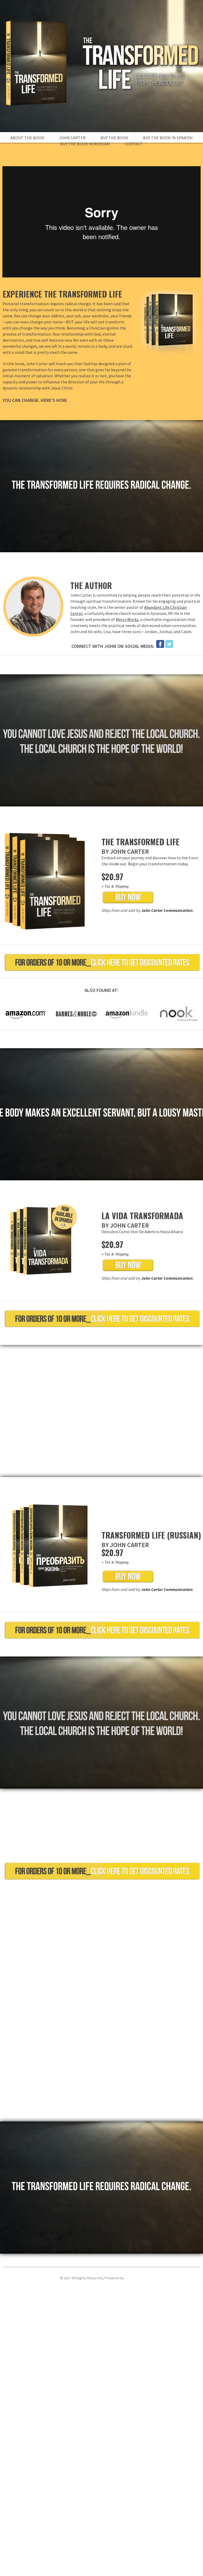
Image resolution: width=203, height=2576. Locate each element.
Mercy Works (127, 619)
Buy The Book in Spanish (168, 138)
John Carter (72, 138)
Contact (134, 144)
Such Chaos (134, 2278)
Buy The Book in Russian (85, 144)
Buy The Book (114, 138)
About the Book (27, 138)
